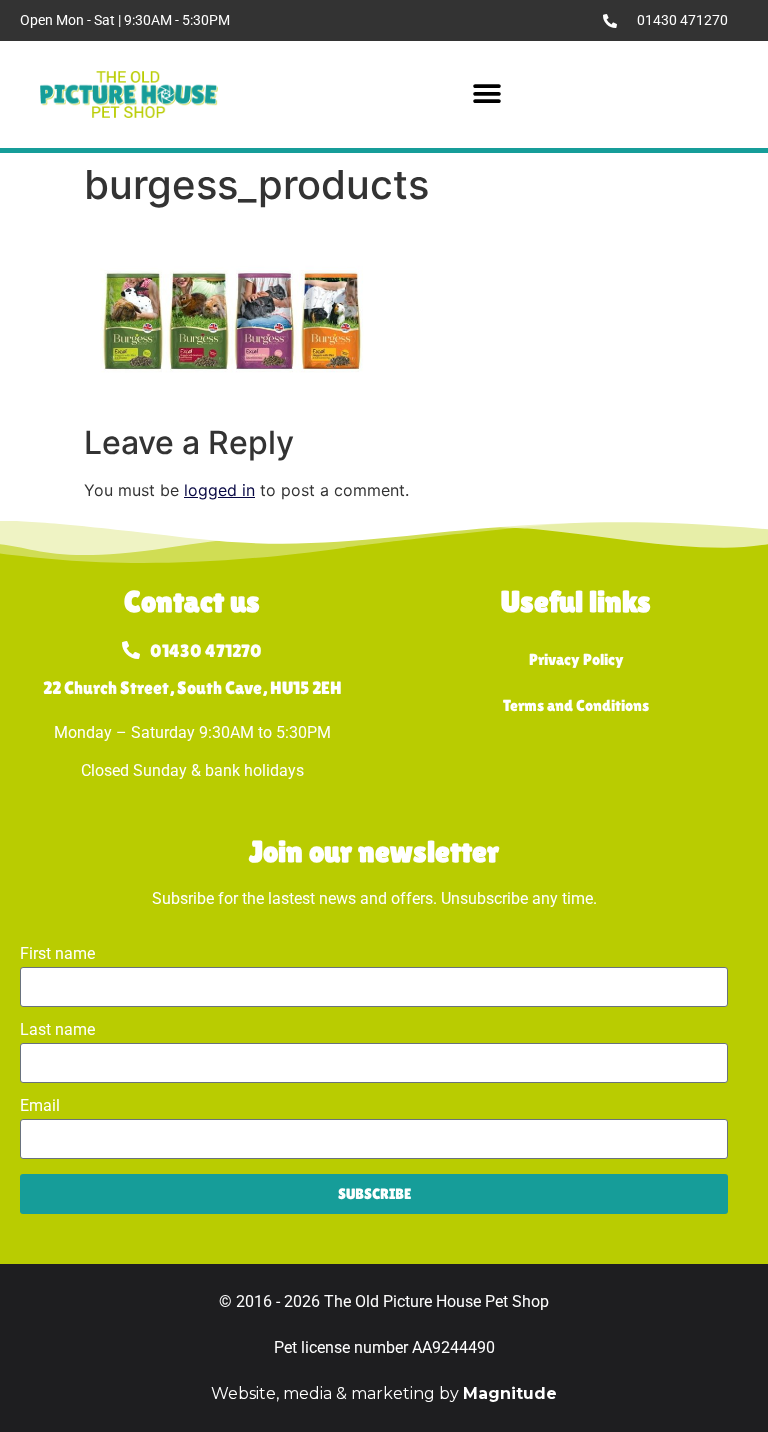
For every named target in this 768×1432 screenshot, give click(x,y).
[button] (487, 94)
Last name (57, 1030)
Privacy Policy (576, 659)
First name (57, 954)
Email (40, 1106)
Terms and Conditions (576, 705)
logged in (219, 490)
